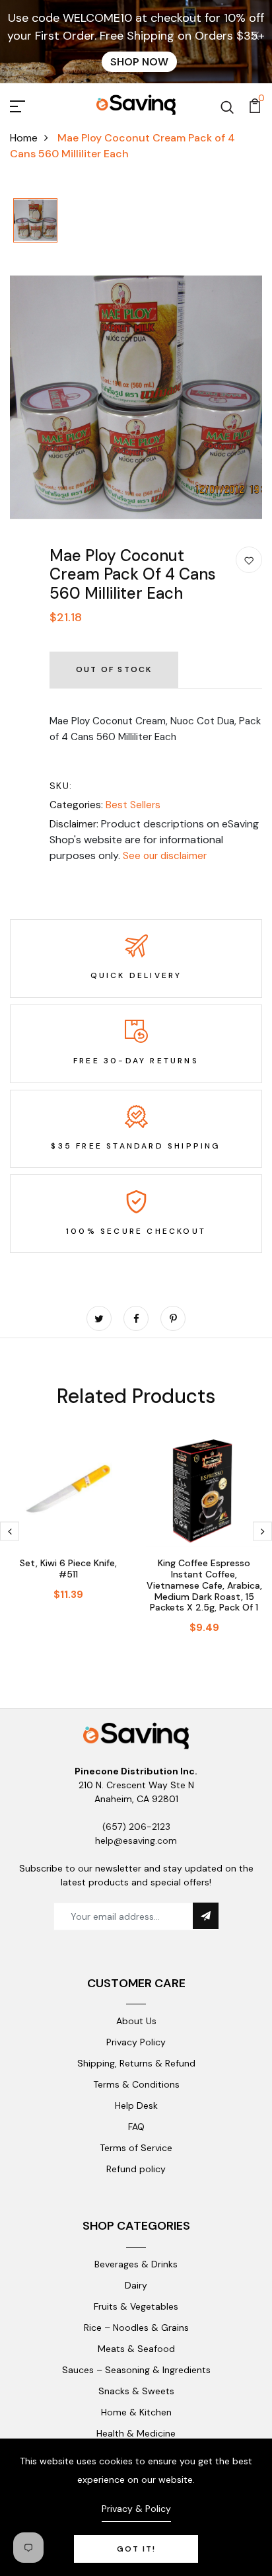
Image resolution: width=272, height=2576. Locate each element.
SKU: (61, 786)
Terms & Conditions (136, 2084)
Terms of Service (136, 2148)
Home (24, 138)
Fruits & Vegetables (136, 2306)
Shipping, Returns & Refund (136, 2063)
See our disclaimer (165, 856)
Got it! (136, 2549)
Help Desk (136, 2105)
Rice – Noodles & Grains (136, 2328)
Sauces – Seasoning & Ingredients (136, 2370)
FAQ (136, 2127)
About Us (136, 2021)
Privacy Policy (136, 2042)
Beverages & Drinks (136, 2264)
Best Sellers (133, 805)
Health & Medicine (136, 2433)
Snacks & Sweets (136, 2391)
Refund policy (136, 2169)
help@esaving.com (136, 1840)
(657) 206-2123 (136, 1827)
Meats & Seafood (136, 2349)
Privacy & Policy (136, 2509)
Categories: (76, 805)
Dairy (136, 2285)
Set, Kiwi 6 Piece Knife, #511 (68, 1569)
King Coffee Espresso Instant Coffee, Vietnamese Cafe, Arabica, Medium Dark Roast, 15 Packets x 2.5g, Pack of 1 (204, 1585)
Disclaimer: (74, 824)
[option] (35, 221)
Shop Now (139, 62)
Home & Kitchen (136, 2412)
